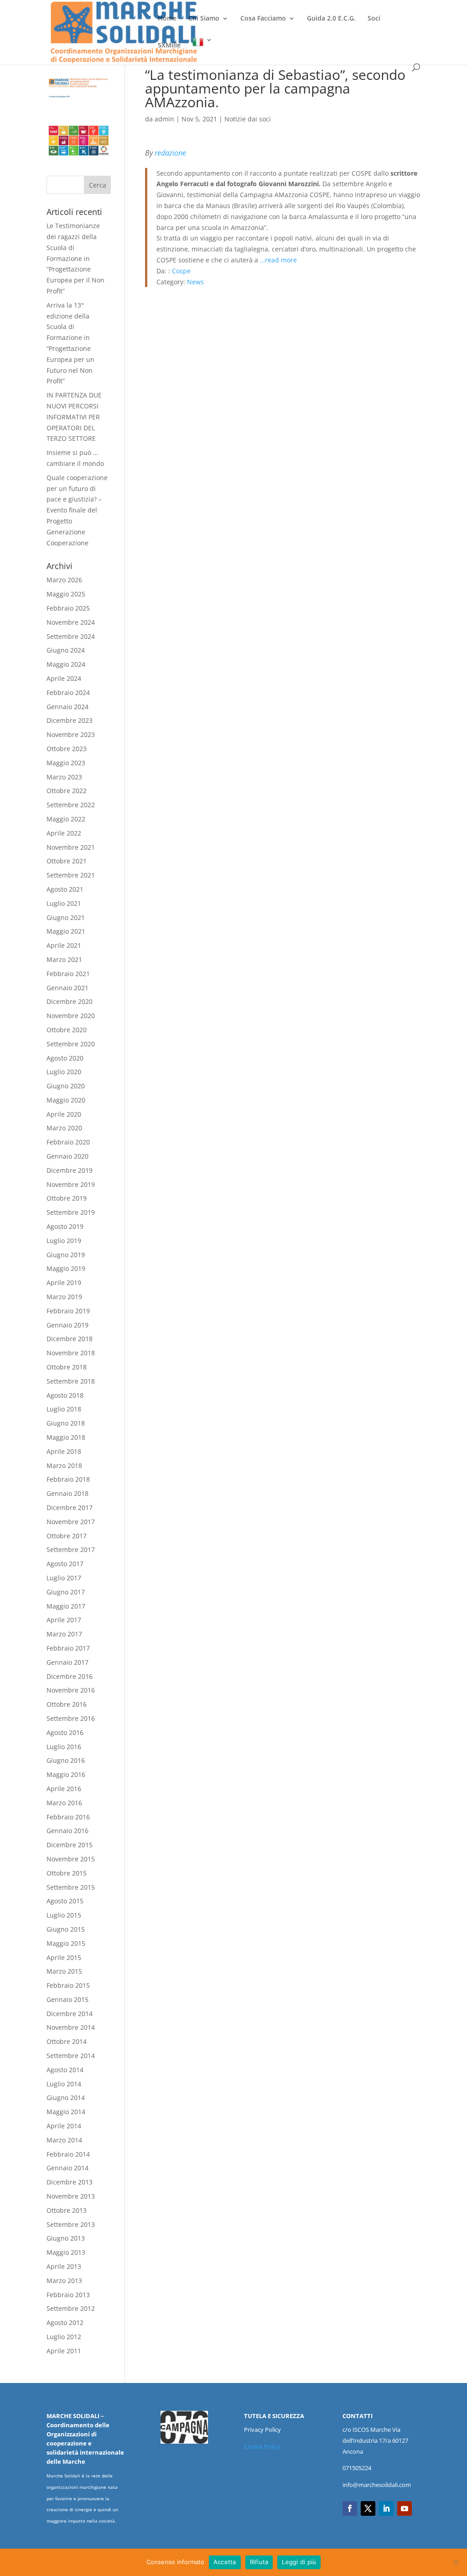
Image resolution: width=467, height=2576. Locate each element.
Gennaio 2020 (67, 1156)
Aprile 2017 (64, 1620)
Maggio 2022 (66, 819)
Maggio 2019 (66, 1268)
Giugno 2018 (66, 1423)
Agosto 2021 (65, 889)
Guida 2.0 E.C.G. (331, 19)
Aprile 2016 (64, 1789)
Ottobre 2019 (67, 1198)
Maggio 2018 (66, 1437)
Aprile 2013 (64, 2266)
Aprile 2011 (64, 2351)
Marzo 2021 (64, 959)
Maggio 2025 (66, 594)
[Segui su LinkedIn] (386, 2508)
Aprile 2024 (64, 678)
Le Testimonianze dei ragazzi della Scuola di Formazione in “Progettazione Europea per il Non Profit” (75, 258)
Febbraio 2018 (68, 1479)
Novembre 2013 (71, 2196)
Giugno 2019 (66, 1255)
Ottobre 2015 (67, 1873)
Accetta (225, 2562)
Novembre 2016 (71, 1690)
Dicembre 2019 (70, 1170)
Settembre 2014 (71, 2056)
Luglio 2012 (64, 2337)
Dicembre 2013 (70, 2182)
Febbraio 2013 (68, 2295)
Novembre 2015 (71, 1859)
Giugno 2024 (66, 650)
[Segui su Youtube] (405, 2508)
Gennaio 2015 (67, 1999)
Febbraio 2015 (68, 1985)
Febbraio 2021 (68, 974)
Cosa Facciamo (263, 19)
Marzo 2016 (64, 1803)
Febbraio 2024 (68, 692)
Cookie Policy (262, 2446)
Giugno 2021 (66, 917)
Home (167, 19)
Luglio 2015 (64, 1915)
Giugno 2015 (66, 1929)
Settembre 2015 (71, 1887)
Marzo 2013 (64, 2281)
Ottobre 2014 (67, 2041)
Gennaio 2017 (67, 1662)
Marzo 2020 (64, 1128)
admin (164, 119)
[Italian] (202, 50)
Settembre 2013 (71, 2224)
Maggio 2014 (66, 2112)
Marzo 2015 (64, 1971)
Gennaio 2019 (67, 1325)
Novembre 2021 (71, 847)
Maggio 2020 (66, 1100)
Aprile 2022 (64, 833)
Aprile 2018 (64, 1451)
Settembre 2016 (71, 1718)
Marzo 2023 (64, 777)
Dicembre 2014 (70, 2014)
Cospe (181, 271)
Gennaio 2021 (67, 988)
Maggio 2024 (66, 664)
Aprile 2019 (64, 1283)
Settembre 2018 (71, 1381)
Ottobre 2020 (67, 1030)
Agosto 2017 (65, 1564)
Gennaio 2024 (67, 707)
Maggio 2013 (66, 2252)
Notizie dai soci (248, 119)
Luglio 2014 (64, 2084)
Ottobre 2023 (67, 749)
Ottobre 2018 (67, 1367)
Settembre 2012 (71, 2308)
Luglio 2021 (64, 903)
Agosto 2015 (65, 1901)
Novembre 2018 (71, 1353)
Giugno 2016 (66, 1760)
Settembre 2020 (71, 1044)
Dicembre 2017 (70, 1507)
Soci (374, 19)
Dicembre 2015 (70, 1845)
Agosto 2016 (65, 1732)
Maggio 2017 (66, 1606)
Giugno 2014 (66, 2098)
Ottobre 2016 (67, 1704)
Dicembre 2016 (70, 1676)
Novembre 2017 (71, 1522)
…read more (278, 260)
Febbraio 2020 (68, 1142)
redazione (170, 153)
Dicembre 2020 (70, 1001)
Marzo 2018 (64, 1466)
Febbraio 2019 (68, 1311)
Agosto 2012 (65, 2323)
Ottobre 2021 (67, 861)
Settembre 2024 (71, 636)
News (195, 282)
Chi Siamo (204, 19)
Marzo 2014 (64, 2140)
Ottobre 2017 (67, 1536)
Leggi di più (299, 2562)
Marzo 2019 (64, 1297)
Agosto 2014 (65, 2070)
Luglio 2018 (64, 1409)
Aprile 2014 (64, 2126)
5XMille (169, 46)
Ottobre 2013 (67, 2210)
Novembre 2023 (71, 734)
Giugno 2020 (66, 1086)
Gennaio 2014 (67, 2168)
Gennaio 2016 (67, 1831)
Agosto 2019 (65, 1226)
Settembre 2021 (71, 875)
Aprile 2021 (64, 945)
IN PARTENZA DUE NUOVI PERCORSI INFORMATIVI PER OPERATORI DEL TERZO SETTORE (74, 417)
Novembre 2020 (71, 1016)
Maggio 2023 (66, 763)
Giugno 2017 (66, 1592)
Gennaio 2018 (67, 1493)
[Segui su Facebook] (350, 2508)
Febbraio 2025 (68, 608)
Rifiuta (259, 2562)
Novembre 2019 (71, 1184)
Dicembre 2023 (70, 720)
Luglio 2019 (64, 1241)
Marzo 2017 (64, 1634)
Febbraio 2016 (68, 1817)
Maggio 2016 (66, 1774)
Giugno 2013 (66, 2238)
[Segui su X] (368, 2508)
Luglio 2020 (64, 1072)
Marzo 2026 (64, 580)
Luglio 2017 (64, 1578)
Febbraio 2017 (68, 1648)
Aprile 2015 (64, 1957)
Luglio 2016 (64, 1747)
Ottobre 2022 (67, 791)
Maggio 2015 (66, 1943)
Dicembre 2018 (70, 1339)
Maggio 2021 (66, 931)
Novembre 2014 (71, 2027)
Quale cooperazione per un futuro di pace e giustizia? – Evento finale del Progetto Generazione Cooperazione (77, 510)
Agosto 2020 (65, 1058)
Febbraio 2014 (68, 2154)
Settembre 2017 (71, 1549)
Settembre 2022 (71, 805)
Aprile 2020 (64, 1114)
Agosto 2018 (65, 1395)
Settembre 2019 (71, 1212)
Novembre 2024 (71, 622)
